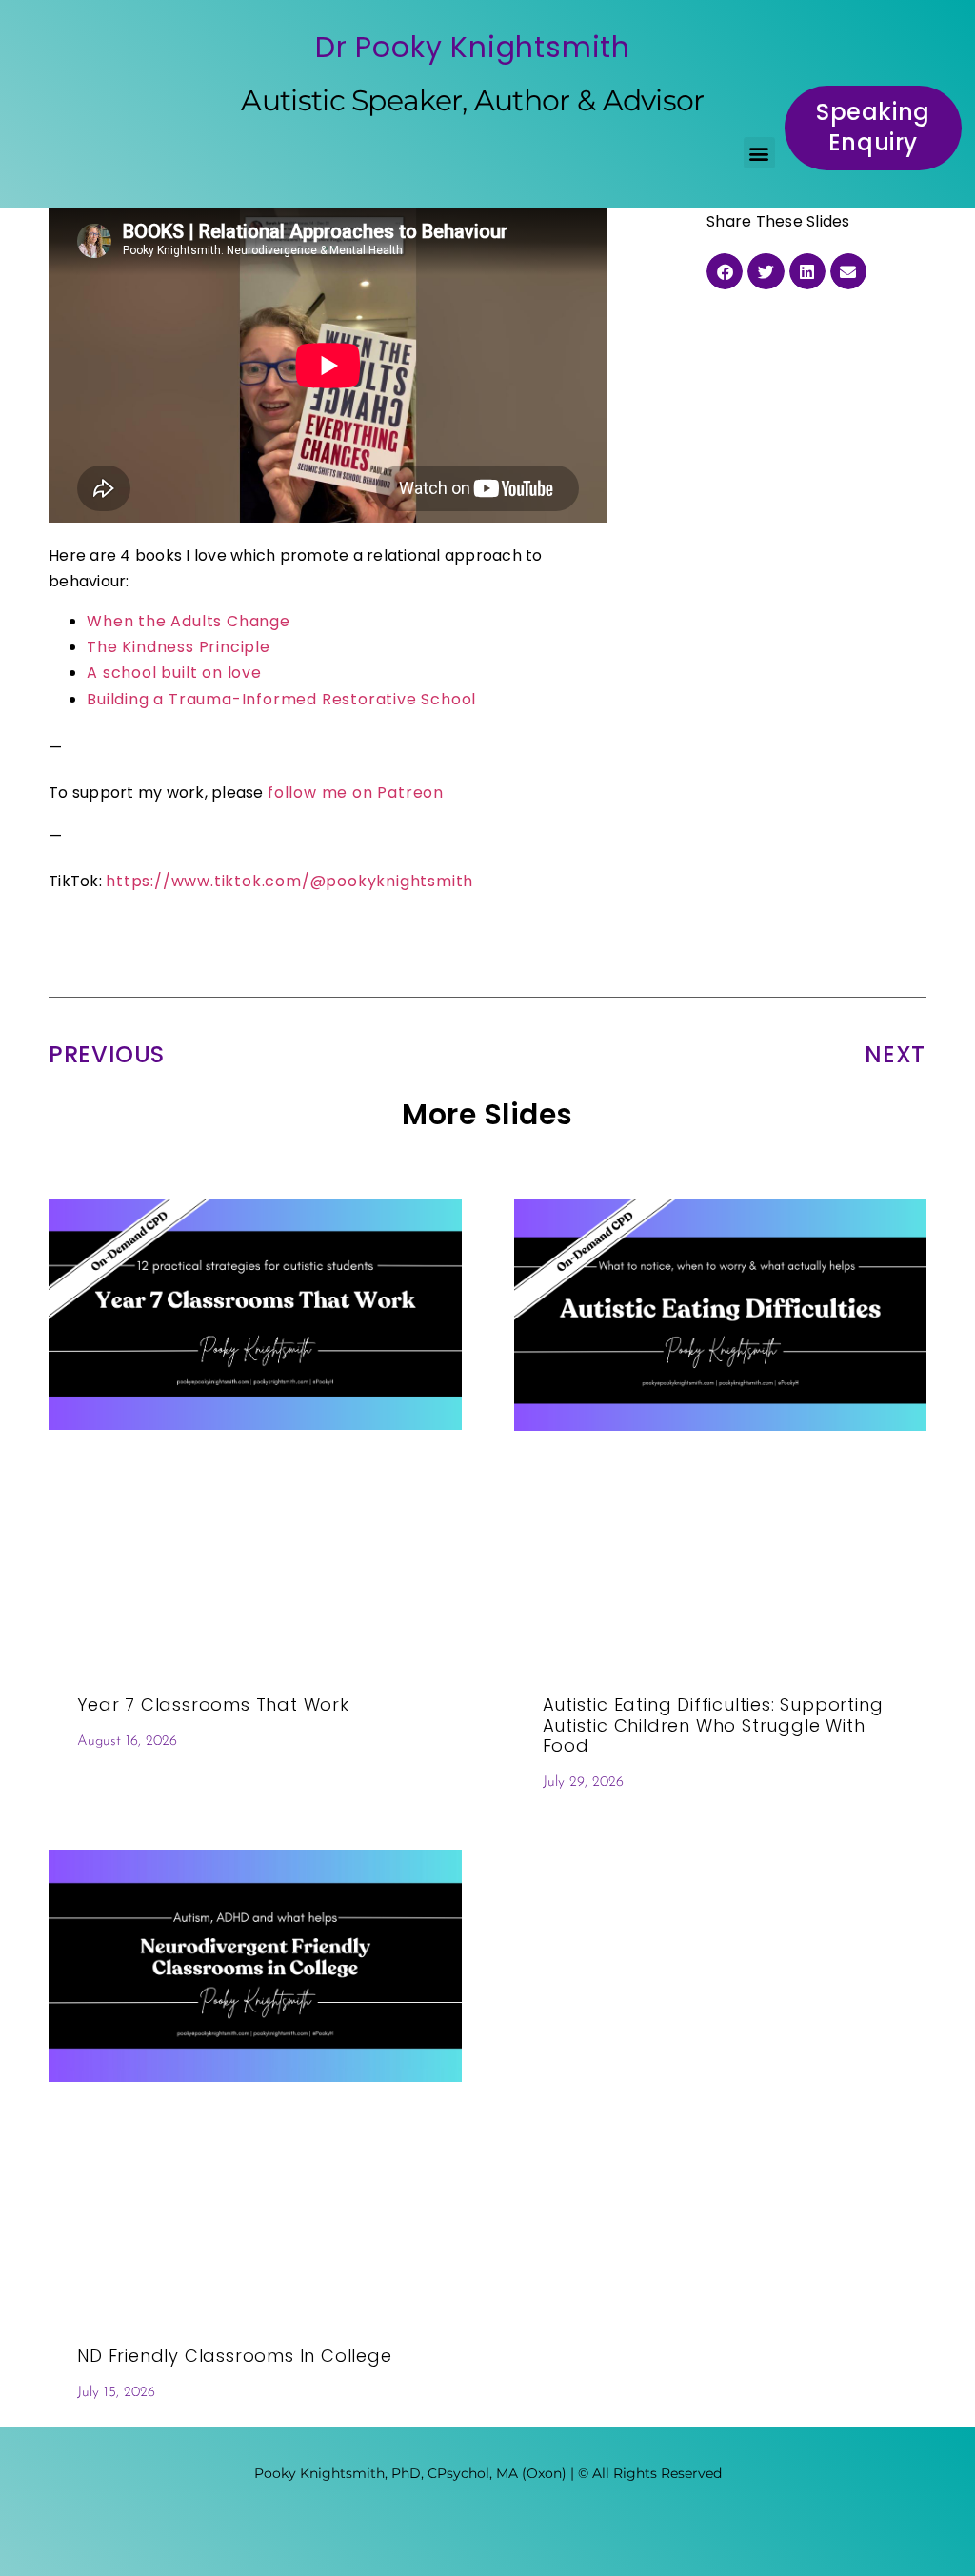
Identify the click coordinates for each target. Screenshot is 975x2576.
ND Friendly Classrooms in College (234, 2356)
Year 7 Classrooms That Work (213, 1704)
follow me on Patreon (356, 793)
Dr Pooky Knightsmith (473, 47)
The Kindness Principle (179, 647)
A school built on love (174, 673)
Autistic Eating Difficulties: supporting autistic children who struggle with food (713, 1725)
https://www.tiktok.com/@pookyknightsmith (289, 881)
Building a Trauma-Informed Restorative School (281, 699)
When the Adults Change (189, 621)
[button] (759, 153)
